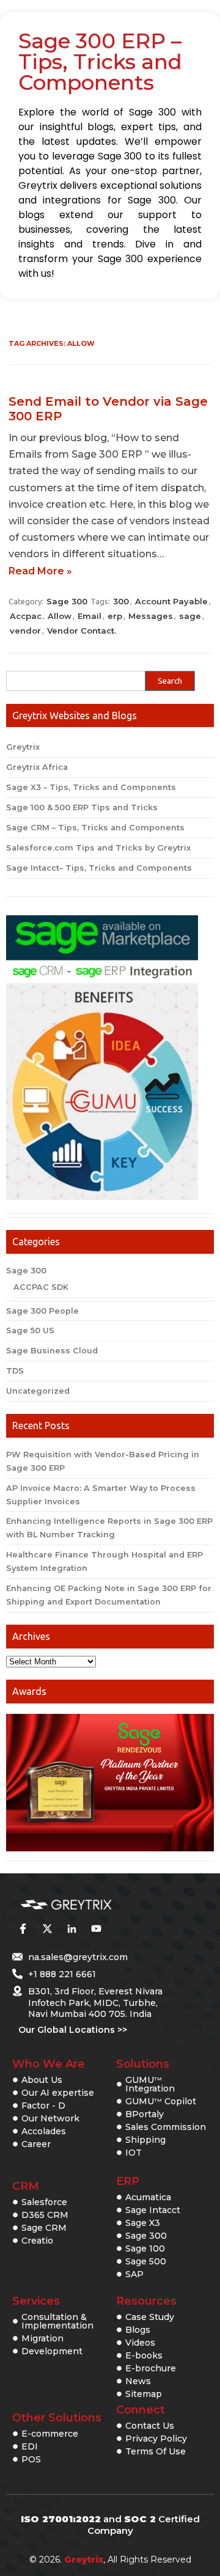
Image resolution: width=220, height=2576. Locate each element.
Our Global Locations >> (73, 2030)
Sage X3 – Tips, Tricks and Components (91, 787)
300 (121, 601)
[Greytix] (92, 1905)
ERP (128, 2181)
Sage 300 (67, 601)
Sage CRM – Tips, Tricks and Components (95, 828)
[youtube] (96, 1929)
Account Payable (171, 601)
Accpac (26, 616)
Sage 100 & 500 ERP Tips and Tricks (82, 807)
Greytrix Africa (37, 767)
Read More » (40, 571)
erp (115, 616)
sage (190, 616)
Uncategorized (38, 1391)
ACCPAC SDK (41, 1287)
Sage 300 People (42, 1311)
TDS (15, 1371)
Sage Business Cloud (52, 1351)
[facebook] (23, 1929)
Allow (60, 616)
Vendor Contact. (82, 631)
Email (90, 616)
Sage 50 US (30, 1330)
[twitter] (47, 1929)
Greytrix (23, 747)
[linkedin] (71, 1929)
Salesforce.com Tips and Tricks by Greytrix (98, 848)
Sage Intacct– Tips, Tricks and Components (99, 868)
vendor (25, 631)
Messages (151, 616)
